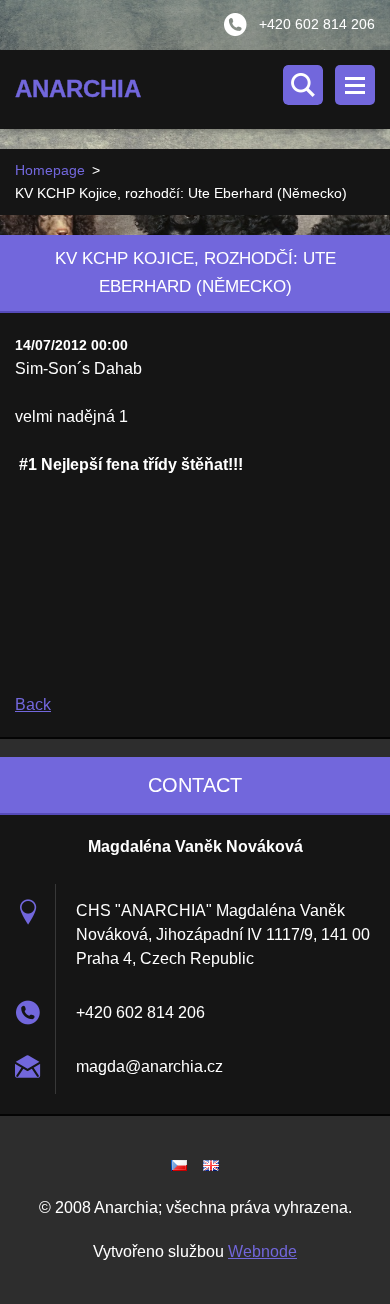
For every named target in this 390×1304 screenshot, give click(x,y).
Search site (303, 85)
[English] (211, 1165)
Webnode (262, 1251)
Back (33, 704)
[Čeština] (179, 1165)
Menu (355, 85)
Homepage (50, 170)
